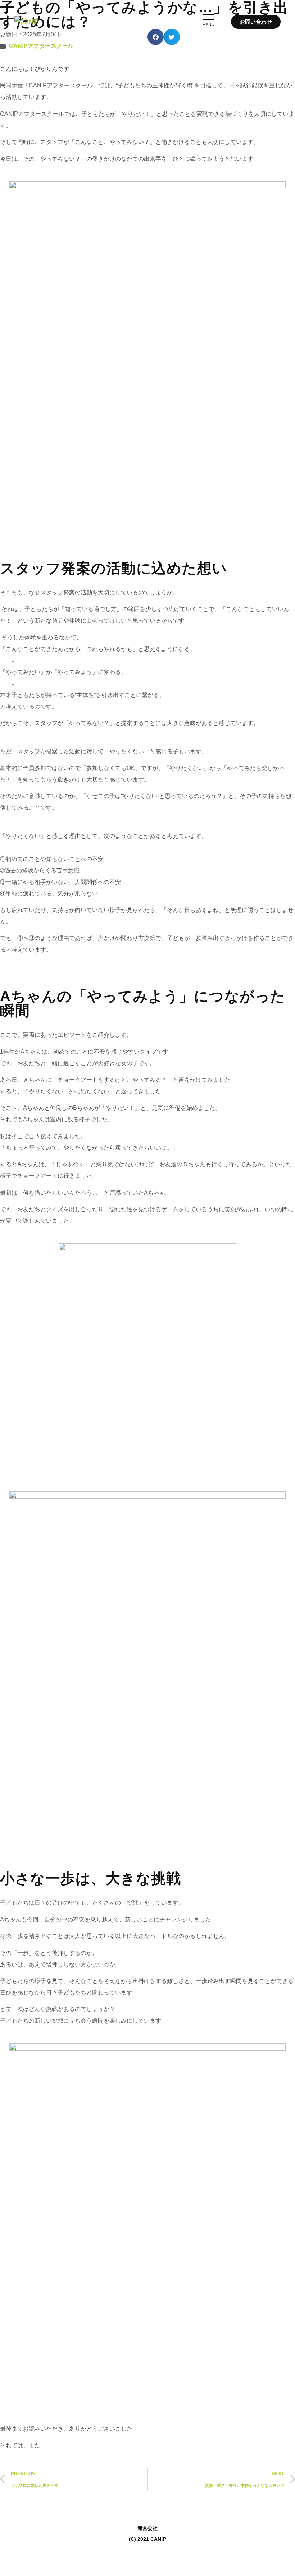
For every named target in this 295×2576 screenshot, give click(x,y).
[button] (147, 22)
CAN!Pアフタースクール (41, 46)
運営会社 (147, 2528)
